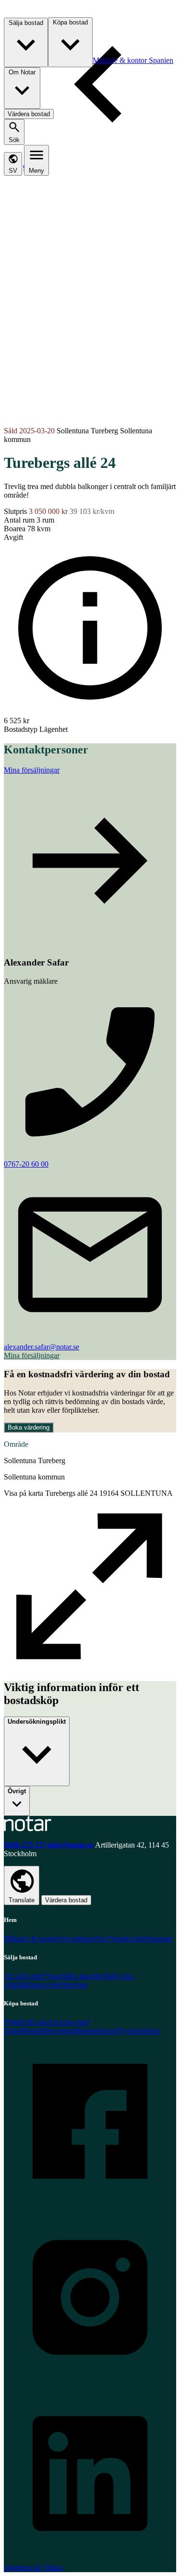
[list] (90, 1169)
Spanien (160, 1938)
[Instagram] (90, 2381)
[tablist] (92, 88)
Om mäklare (77, 1938)
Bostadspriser (97, 2031)
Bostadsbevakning (49, 2031)
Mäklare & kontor (31, 1938)
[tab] (28, 13)
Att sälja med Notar (33, 1976)
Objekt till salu (26, 2022)
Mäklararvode (38, 1985)
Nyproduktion (139, 2031)
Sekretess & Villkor (33, 2568)
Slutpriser (73, 1985)
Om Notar (111, 1938)
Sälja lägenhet (84, 1976)
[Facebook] (90, 2205)
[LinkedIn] (90, 2557)
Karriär (137, 1938)
